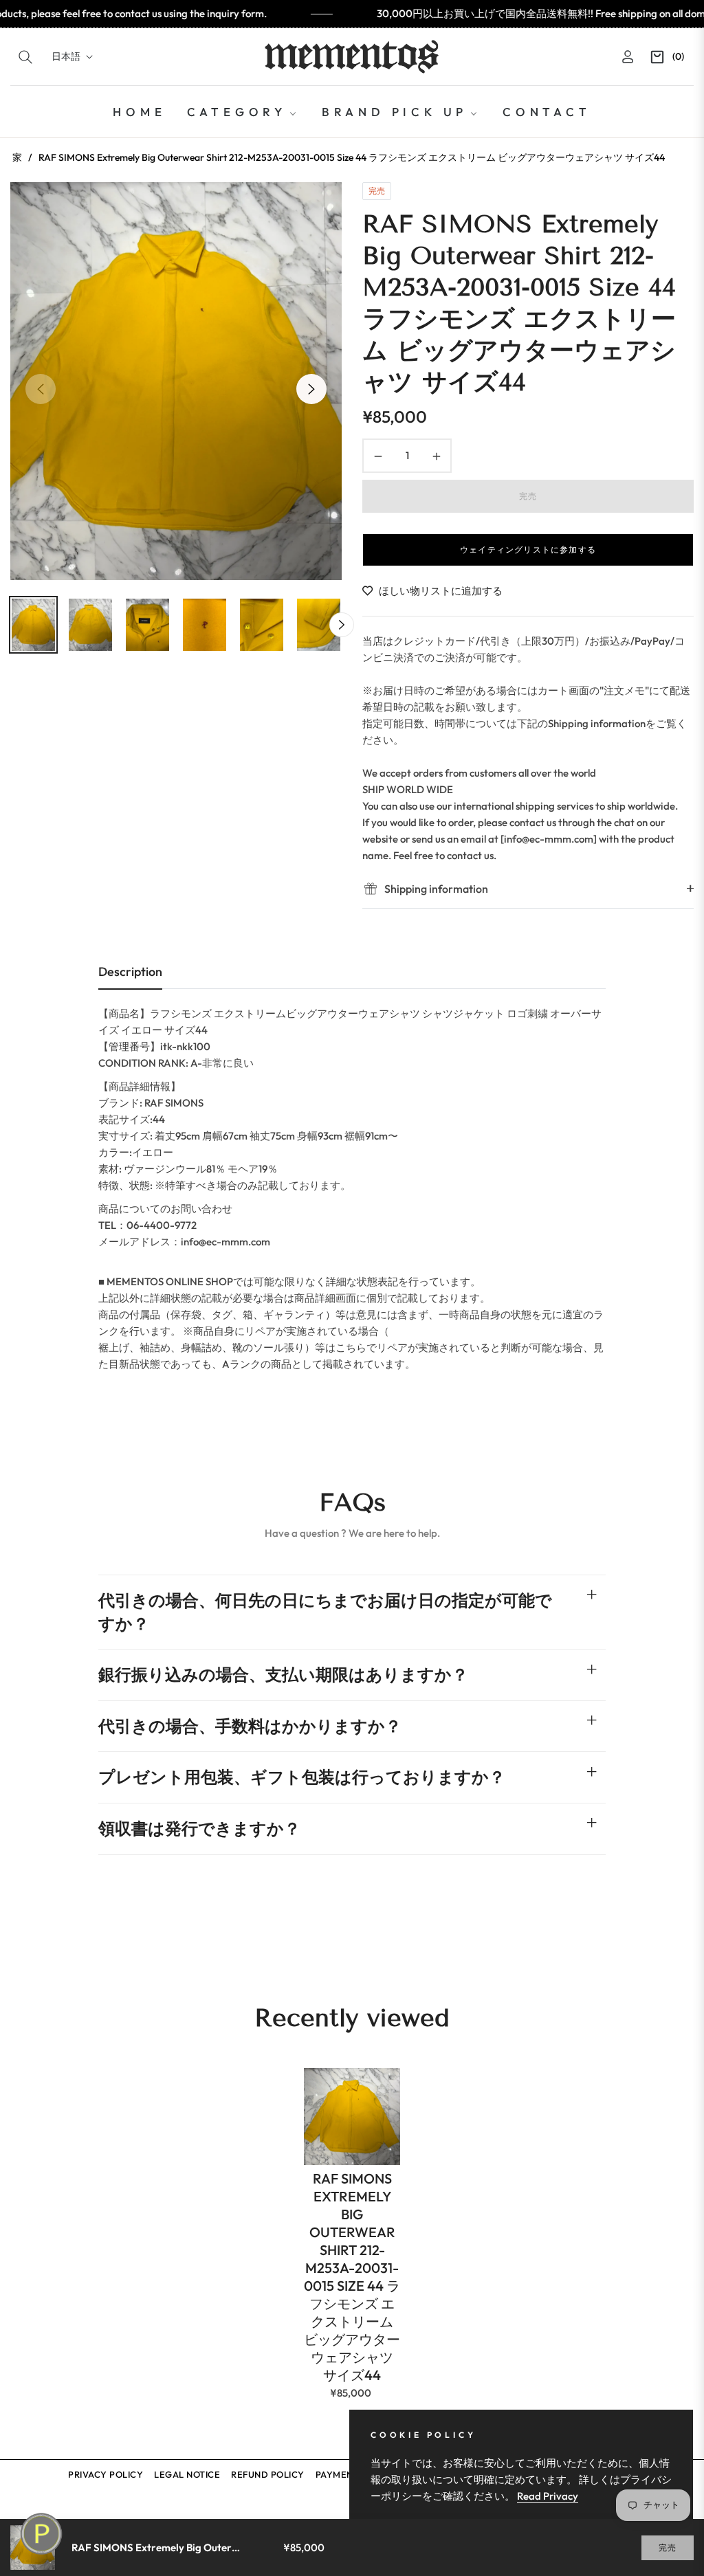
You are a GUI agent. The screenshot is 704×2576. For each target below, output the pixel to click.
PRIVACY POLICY (106, 2474)
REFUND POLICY (268, 2474)
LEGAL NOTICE (187, 2474)
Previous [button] (41, 389)
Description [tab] (130, 971)
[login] (628, 57)
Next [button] (311, 389)
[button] (25, 57)
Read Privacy (548, 2496)
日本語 (66, 56)
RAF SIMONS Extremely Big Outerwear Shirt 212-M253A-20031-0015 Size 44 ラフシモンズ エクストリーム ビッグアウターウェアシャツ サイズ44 (352, 2277)
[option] (176, 381)
